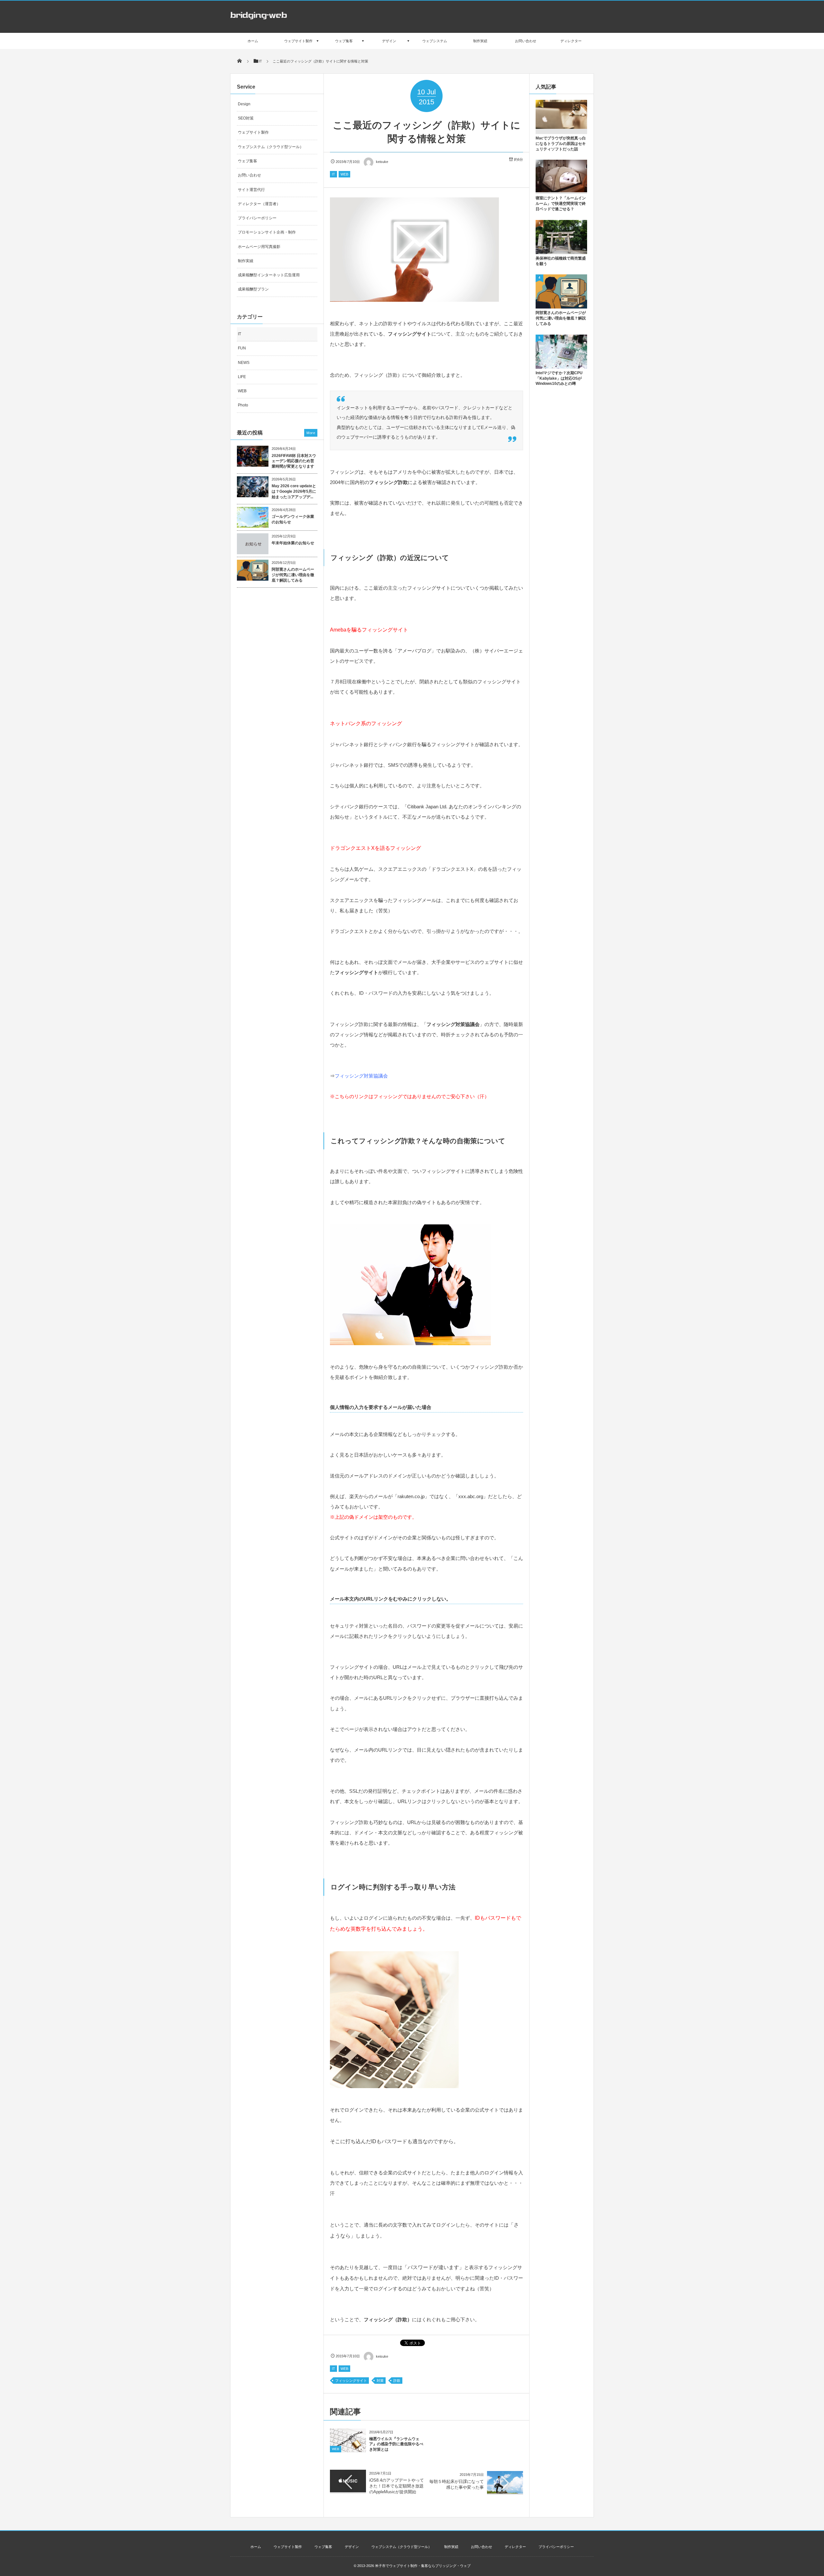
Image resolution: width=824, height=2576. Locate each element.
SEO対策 (246, 118)
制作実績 (246, 261)
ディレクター (515, 2547)
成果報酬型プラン (253, 289)
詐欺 (397, 2381)
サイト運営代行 (251, 190)
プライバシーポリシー (257, 218)
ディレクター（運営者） (259, 204)
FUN (242, 348)
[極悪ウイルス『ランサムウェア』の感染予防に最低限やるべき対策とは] (348, 2450)
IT (333, 174)
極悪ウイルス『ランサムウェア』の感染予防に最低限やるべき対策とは (396, 2444)
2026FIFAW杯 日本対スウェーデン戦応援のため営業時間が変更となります (294, 461)
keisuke (382, 162)
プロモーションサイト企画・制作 (267, 232)
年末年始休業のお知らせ (293, 543)
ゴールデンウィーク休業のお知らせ (293, 519)
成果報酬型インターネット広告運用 (269, 275)
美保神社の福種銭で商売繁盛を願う (561, 261)
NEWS (244, 363)
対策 (380, 2381)
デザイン (352, 2547)
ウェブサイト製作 (253, 132)
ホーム (256, 2547)
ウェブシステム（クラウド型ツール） (271, 147)
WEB (344, 174)
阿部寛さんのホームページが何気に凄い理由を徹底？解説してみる (293, 575)
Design (244, 104)
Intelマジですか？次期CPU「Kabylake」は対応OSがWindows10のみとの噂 (559, 378)
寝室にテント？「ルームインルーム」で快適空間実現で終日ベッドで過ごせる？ (561, 204)
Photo (243, 405)
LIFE (242, 377)
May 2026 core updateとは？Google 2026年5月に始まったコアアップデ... (294, 491)
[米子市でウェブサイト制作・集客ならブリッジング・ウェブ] (258, 21)
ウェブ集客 (248, 161)
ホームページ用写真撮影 (259, 247)
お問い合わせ (249, 175)
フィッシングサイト (351, 2381)
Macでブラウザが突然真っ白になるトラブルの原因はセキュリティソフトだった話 (561, 144)
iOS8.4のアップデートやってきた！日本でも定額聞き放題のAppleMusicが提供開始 (397, 2486)
